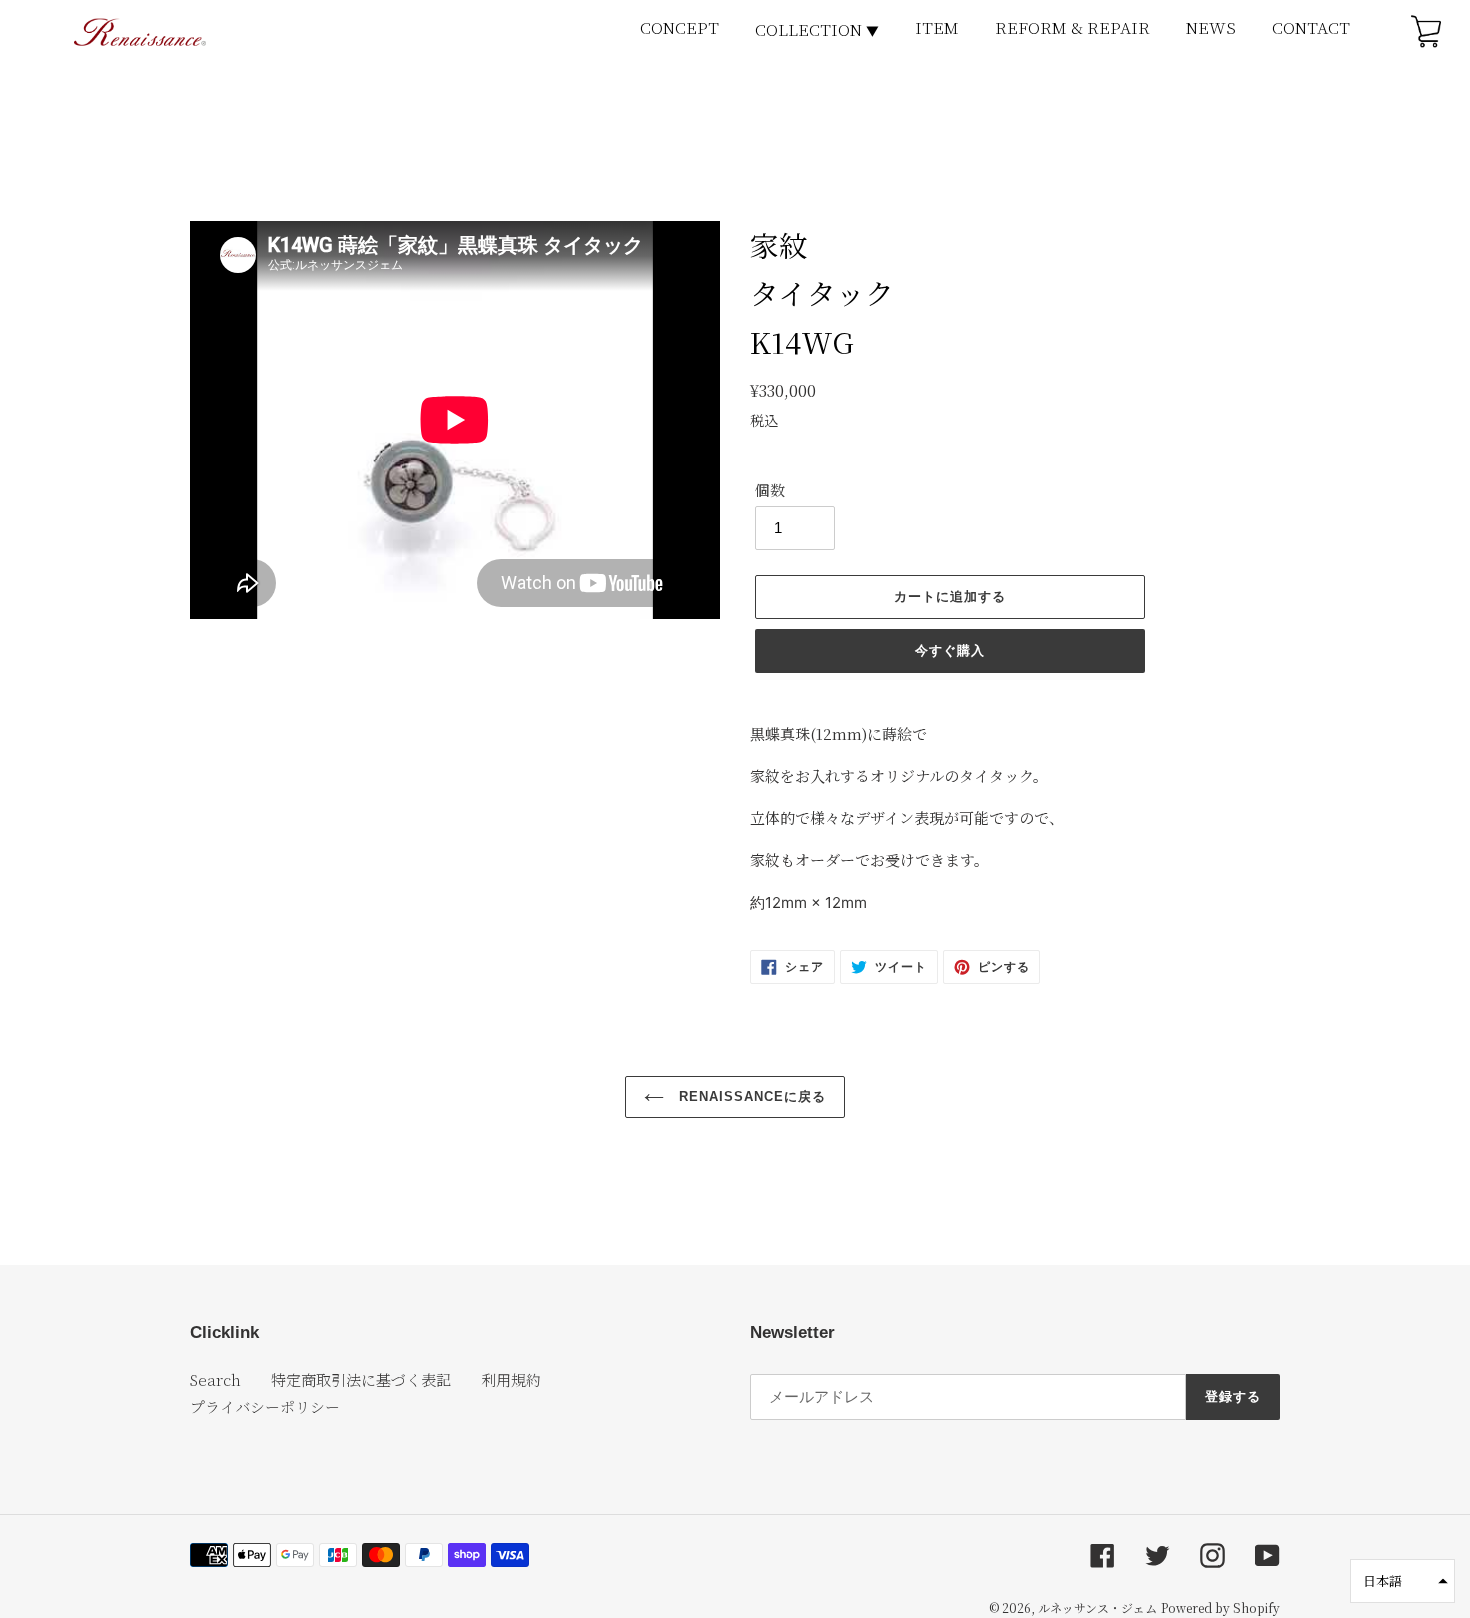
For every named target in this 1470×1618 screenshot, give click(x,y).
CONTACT (1311, 27)
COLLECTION (817, 29)
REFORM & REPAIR (1072, 27)
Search (215, 1379)
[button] (1402, 1581)
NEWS (1211, 27)
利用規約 (511, 1379)
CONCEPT (679, 27)
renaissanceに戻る (750, 1096)
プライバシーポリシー (265, 1406)
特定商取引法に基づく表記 (361, 1379)
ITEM (937, 27)
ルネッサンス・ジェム (1097, 1607)
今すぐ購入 (950, 650)
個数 (770, 489)
